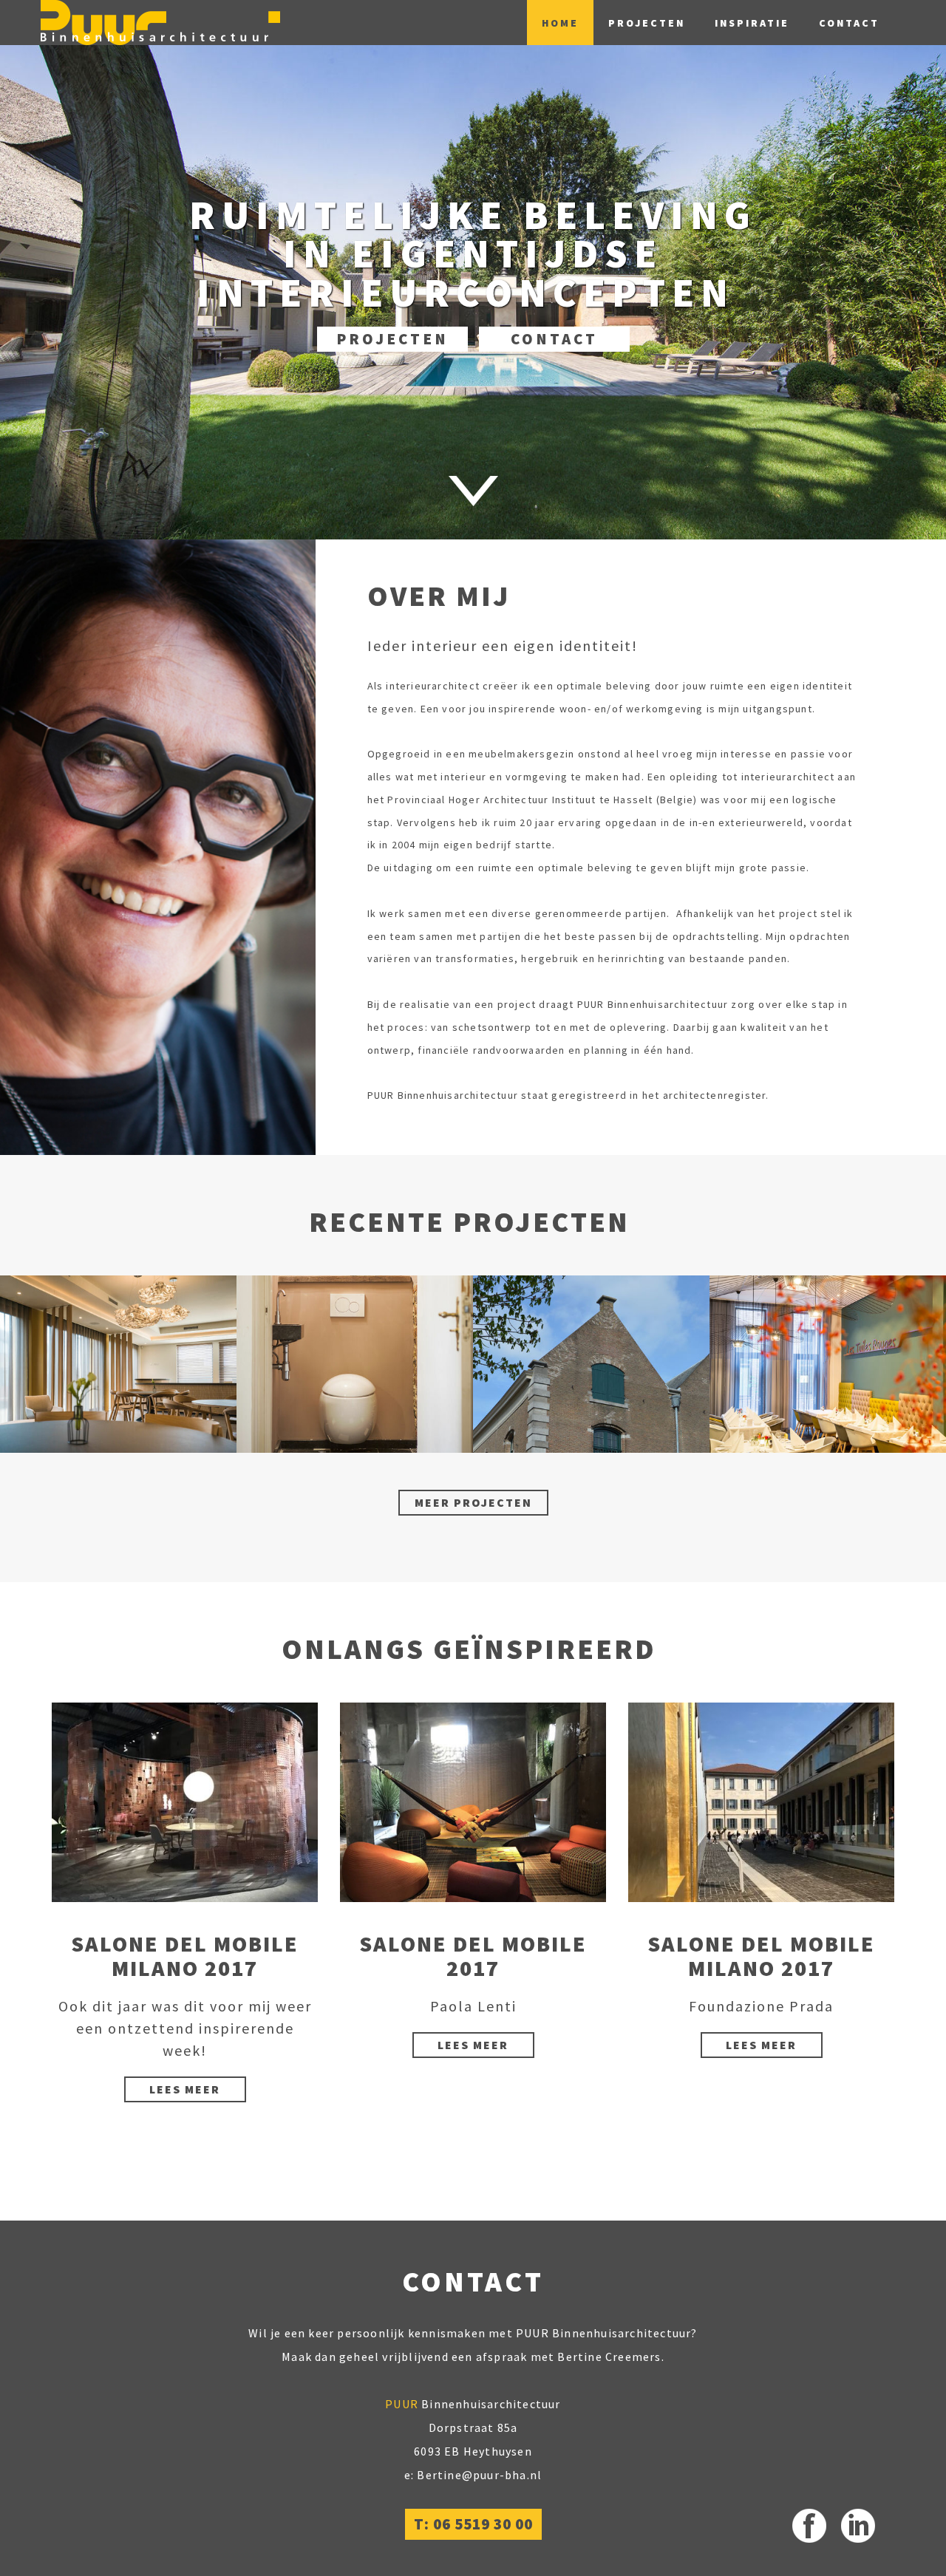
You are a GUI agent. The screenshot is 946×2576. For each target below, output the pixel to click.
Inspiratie (752, 23)
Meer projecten (473, 1502)
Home (560, 23)
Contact (849, 23)
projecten (392, 339)
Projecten (647, 23)
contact (554, 339)
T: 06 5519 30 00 (473, 2524)
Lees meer (185, 2089)
